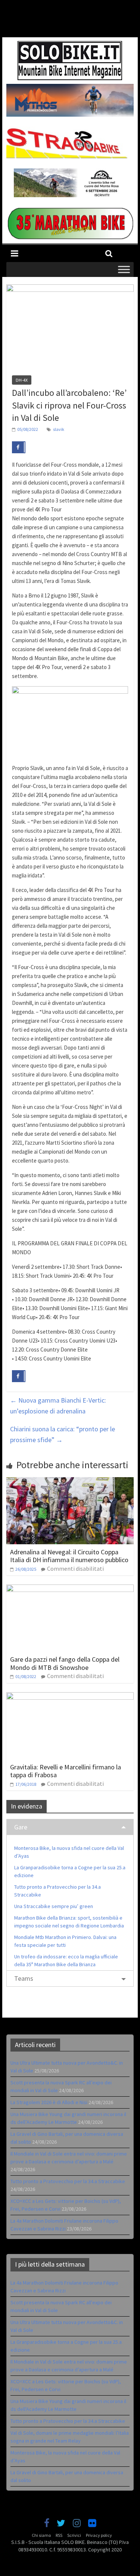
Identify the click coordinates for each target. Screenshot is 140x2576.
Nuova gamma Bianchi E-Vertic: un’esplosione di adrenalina (58, 1406)
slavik (59, 429)
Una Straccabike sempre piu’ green (54, 1906)
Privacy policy (99, 2535)
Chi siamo (41, 2535)
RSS (59, 2535)
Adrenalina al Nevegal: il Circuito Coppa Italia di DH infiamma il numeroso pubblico (69, 1556)
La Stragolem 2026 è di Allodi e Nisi (49, 2102)
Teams (24, 1978)
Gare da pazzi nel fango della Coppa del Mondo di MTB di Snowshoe (65, 1663)
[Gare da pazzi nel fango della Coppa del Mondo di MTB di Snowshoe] (70, 1589)
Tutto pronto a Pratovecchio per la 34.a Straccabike (68, 2181)
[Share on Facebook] (19, 447)
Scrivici (74, 2535)
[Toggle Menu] (124, 270)
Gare (21, 1827)
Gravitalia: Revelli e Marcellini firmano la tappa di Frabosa (66, 1771)
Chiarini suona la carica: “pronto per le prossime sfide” (63, 1434)
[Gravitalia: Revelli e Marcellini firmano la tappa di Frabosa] (70, 1697)
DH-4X (22, 380)
